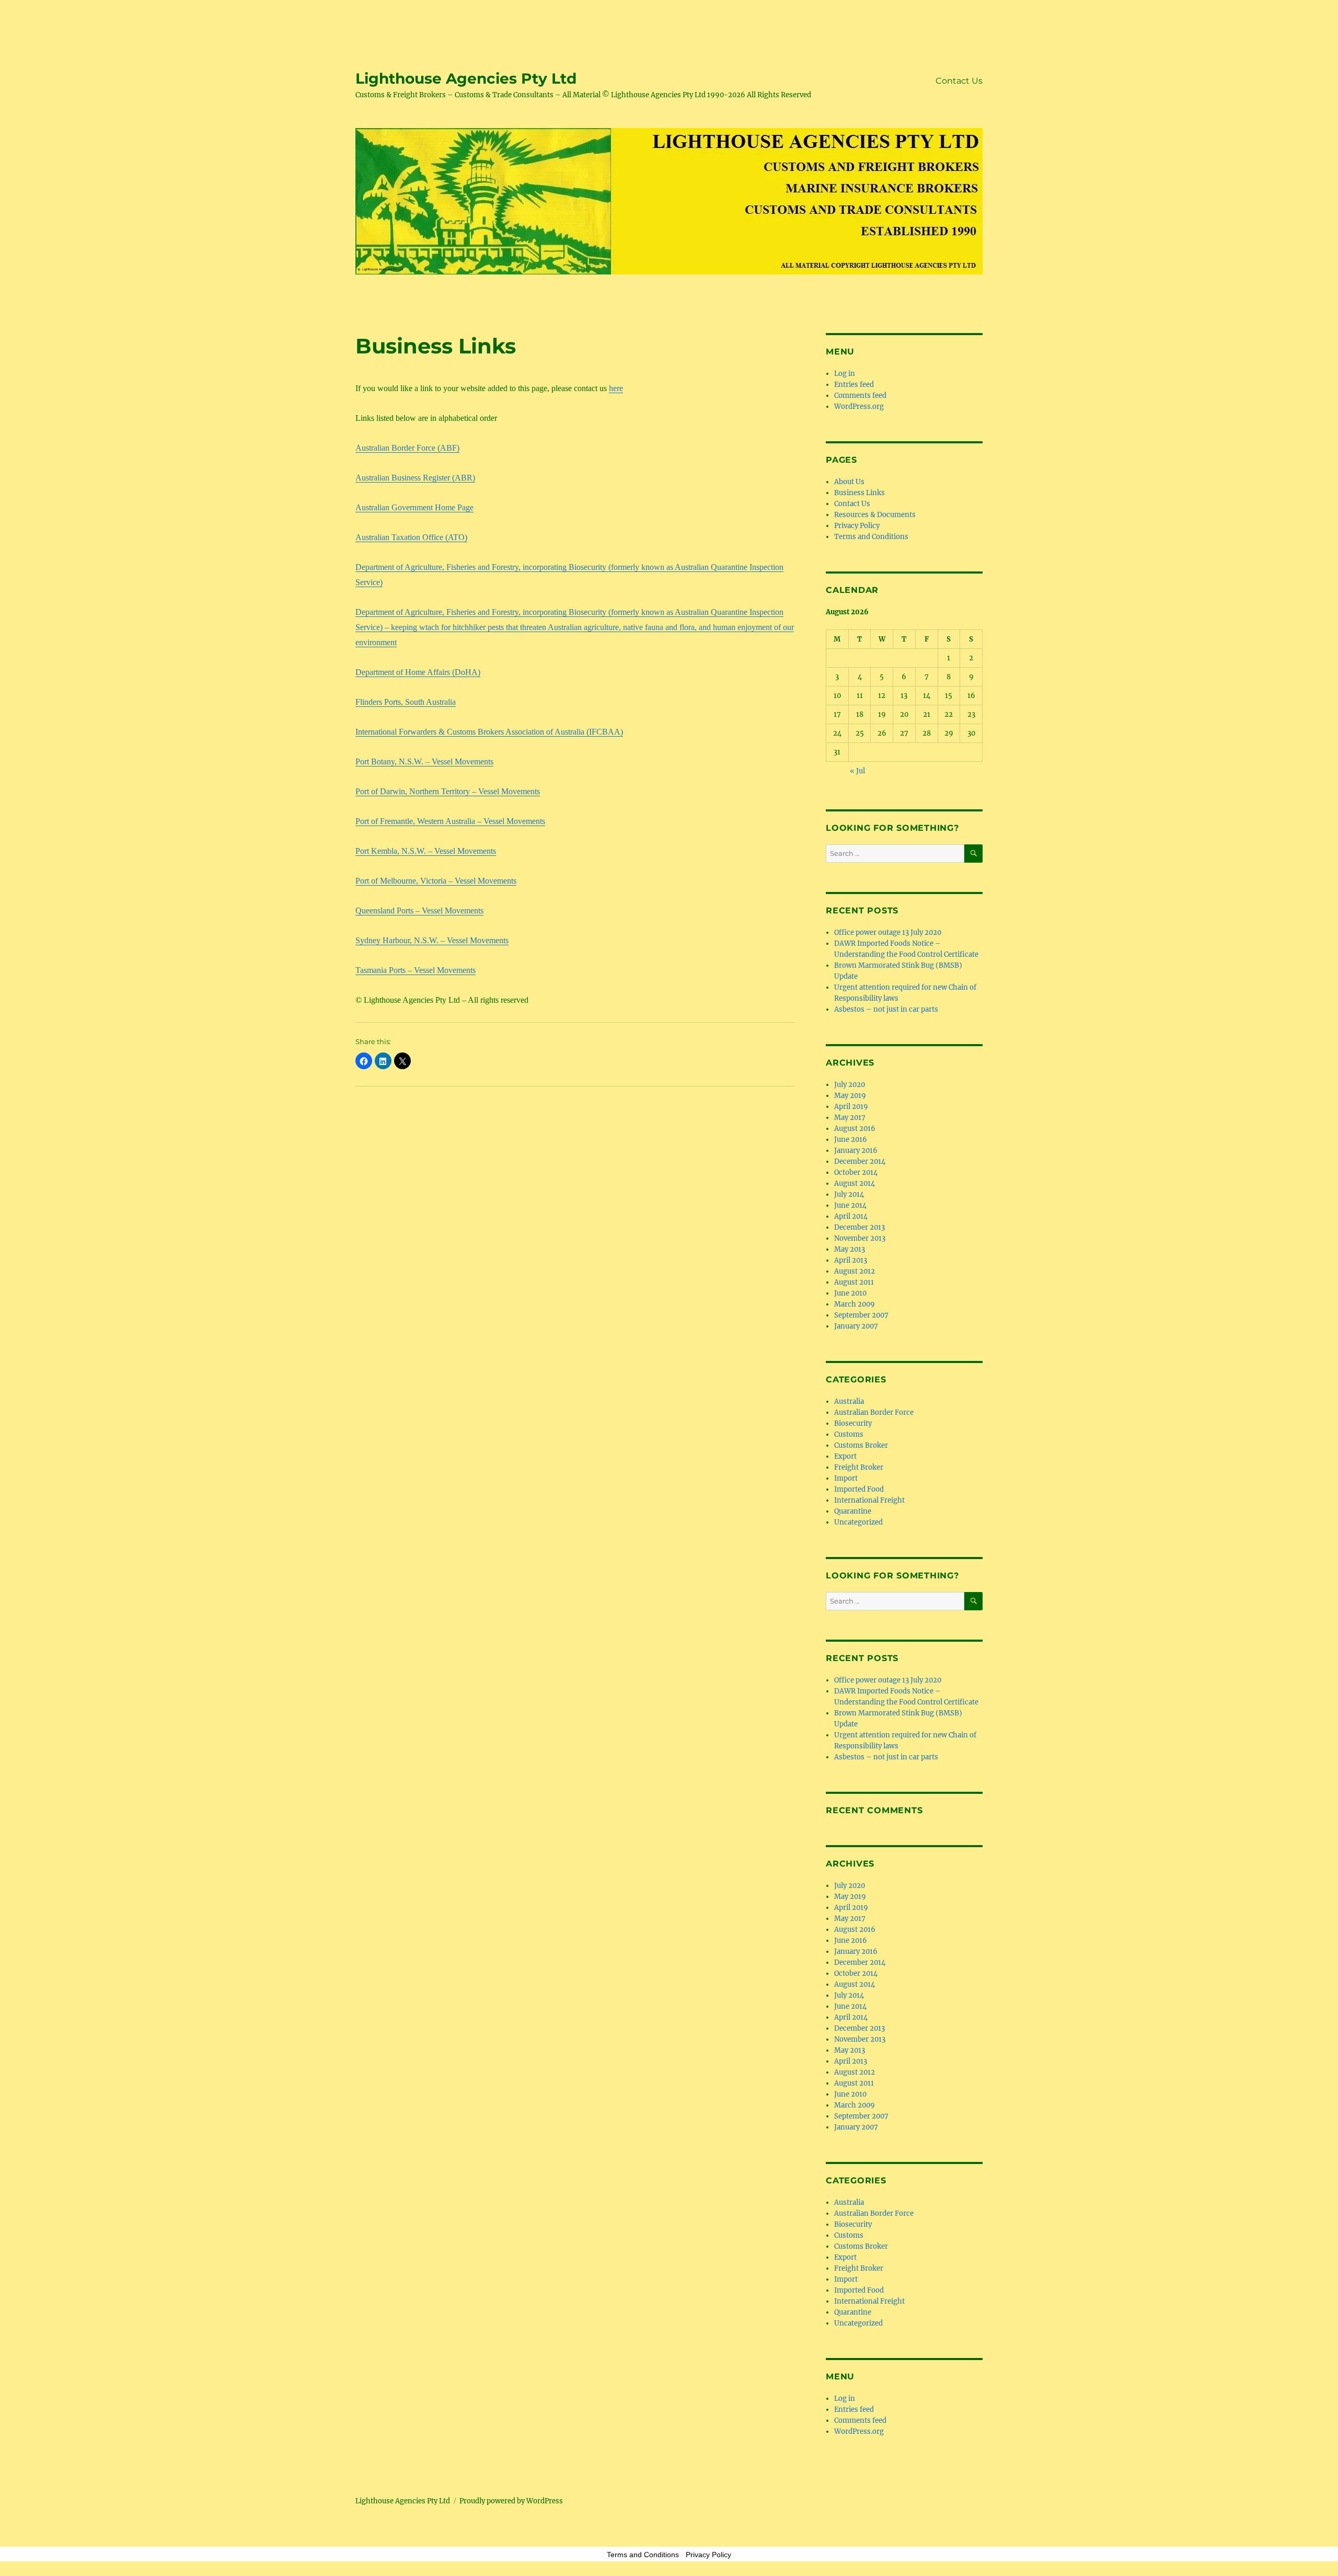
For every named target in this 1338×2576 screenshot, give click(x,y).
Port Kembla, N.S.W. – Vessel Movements (426, 851)
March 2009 (855, 1304)
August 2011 (854, 1282)
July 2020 (850, 1085)
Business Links (860, 493)
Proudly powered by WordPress (511, 2501)
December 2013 (860, 1227)
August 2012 (855, 1271)
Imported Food (859, 1489)
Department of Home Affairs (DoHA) (418, 672)
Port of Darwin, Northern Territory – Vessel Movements (448, 791)
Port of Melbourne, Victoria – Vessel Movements (436, 881)
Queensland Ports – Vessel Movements (419, 911)
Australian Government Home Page (414, 507)
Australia (849, 1401)
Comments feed (860, 396)
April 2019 (851, 1107)
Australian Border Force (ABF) (407, 448)
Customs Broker (861, 1445)
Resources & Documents (875, 515)
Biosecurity (853, 1423)
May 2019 (850, 1096)
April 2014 (851, 1216)
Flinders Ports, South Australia (406, 702)
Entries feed (854, 385)
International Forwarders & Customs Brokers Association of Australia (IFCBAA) (489, 732)
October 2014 (856, 1172)
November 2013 (860, 1238)
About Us (849, 482)
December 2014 (860, 1161)
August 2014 (855, 1183)
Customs (849, 1434)
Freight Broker (859, 1467)
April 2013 (851, 1260)
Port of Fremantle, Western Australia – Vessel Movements (450, 821)
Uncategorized (858, 1522)
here (616, 388)
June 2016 (851, 1140)
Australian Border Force (874, 1412)
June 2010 (850, 1293)
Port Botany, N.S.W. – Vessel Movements (424, 762)
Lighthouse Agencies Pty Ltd (466, 78)
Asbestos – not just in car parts (886, 1009)
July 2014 (849, 1194)
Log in (845, 374)
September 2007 (861, 1315)
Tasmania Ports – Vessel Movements (416, 970)
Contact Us (959, 81)
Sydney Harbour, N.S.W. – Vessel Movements (432, 940)
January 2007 (856, 1326)
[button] (364, 1061)
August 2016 (855, 1129)
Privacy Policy (857, 526)
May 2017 (850, 1118)
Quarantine (853, 1511)
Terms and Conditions (871, 537)
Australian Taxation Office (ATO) (411, 537)
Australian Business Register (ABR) (415, 478)
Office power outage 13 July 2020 (888, 932)
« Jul (857, 771)
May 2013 (850, 1249)
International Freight (869, 1500)
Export (845, 1456)
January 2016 (856, 1150)
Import (846, 1478)
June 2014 (850, 1205)
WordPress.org (859, 407)
